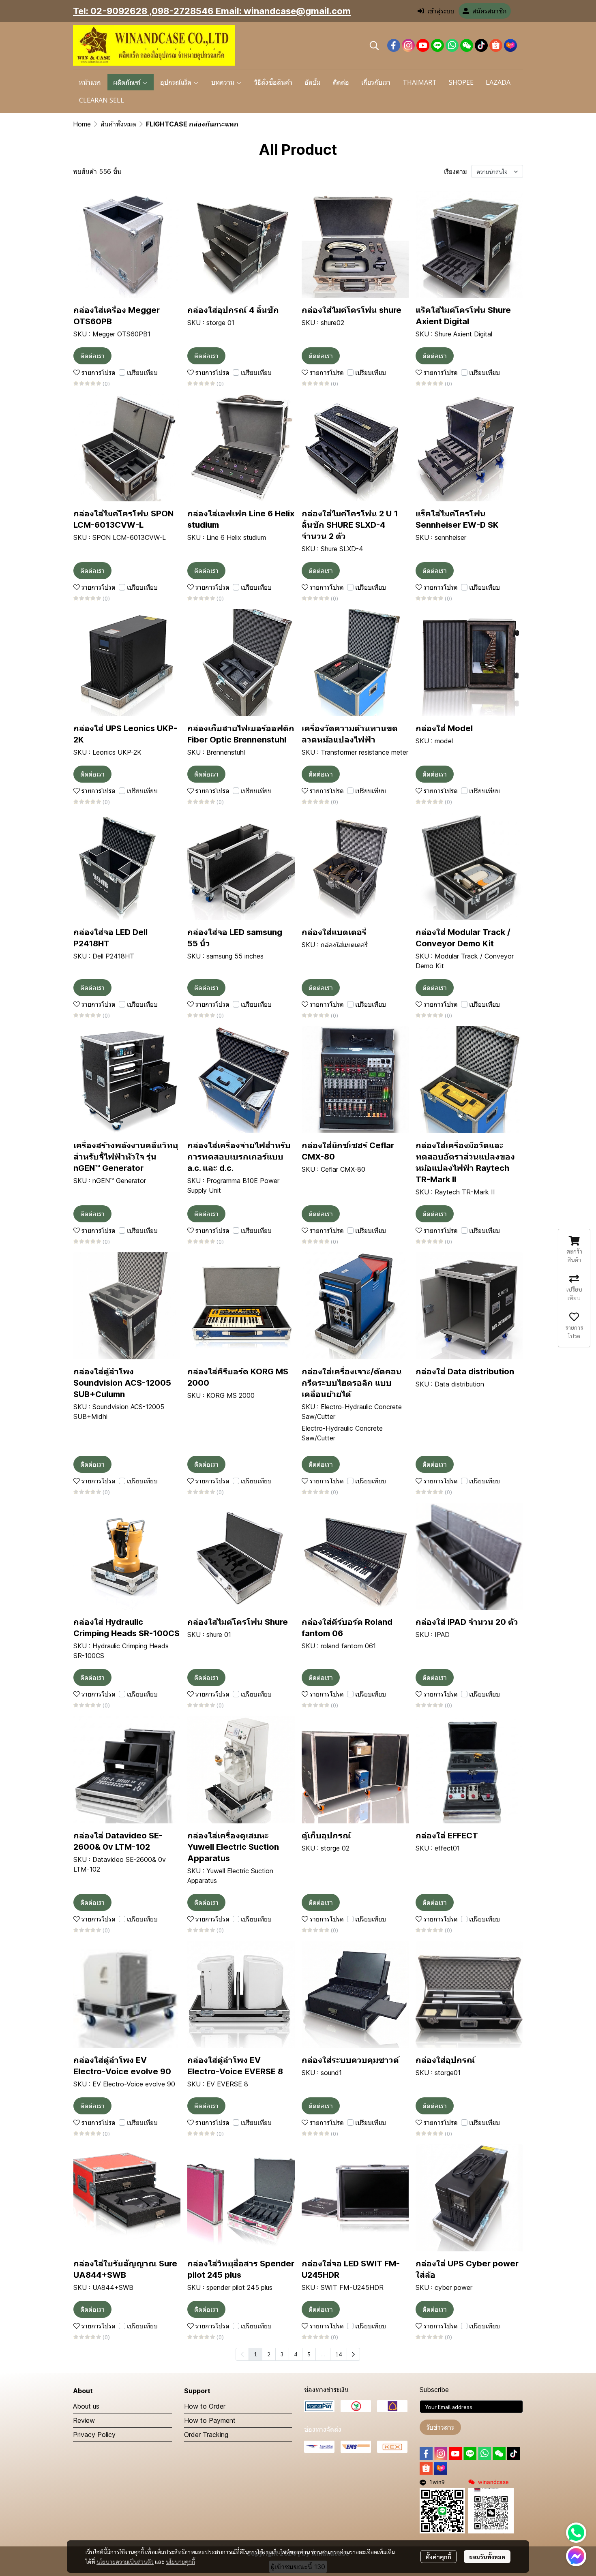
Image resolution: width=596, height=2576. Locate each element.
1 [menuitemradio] (255, 2354)
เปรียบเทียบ (142, 372)
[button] (374, 45)
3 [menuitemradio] (282, 2354)
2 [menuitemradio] (269, 2354)
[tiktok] (481, 45)
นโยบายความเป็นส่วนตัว (125, 2561)
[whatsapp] (452, 45)
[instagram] (408, 45)
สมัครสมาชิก (490, 11)
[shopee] (496, 45)
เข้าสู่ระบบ (441, 11)
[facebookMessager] (576, 2556)
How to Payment (210, 2420)
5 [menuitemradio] (309, 2354)
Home (82, 124)
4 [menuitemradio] (296, 2354)
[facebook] (394, 45)
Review (84, 2420)
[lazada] (510, 45)
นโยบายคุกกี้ (180, 2561)
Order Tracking (206, 2435)
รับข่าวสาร (440, 2427)
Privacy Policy (94, 2435)
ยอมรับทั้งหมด (487, 2557)
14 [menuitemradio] (339, 2354)
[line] (437, 45)
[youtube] (423, 45)
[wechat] (467, 45)
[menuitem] (353, 2354)
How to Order (205, 2406)
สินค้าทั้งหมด (118, 124)
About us (86, 2406)
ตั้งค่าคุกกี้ (438, 2557)
